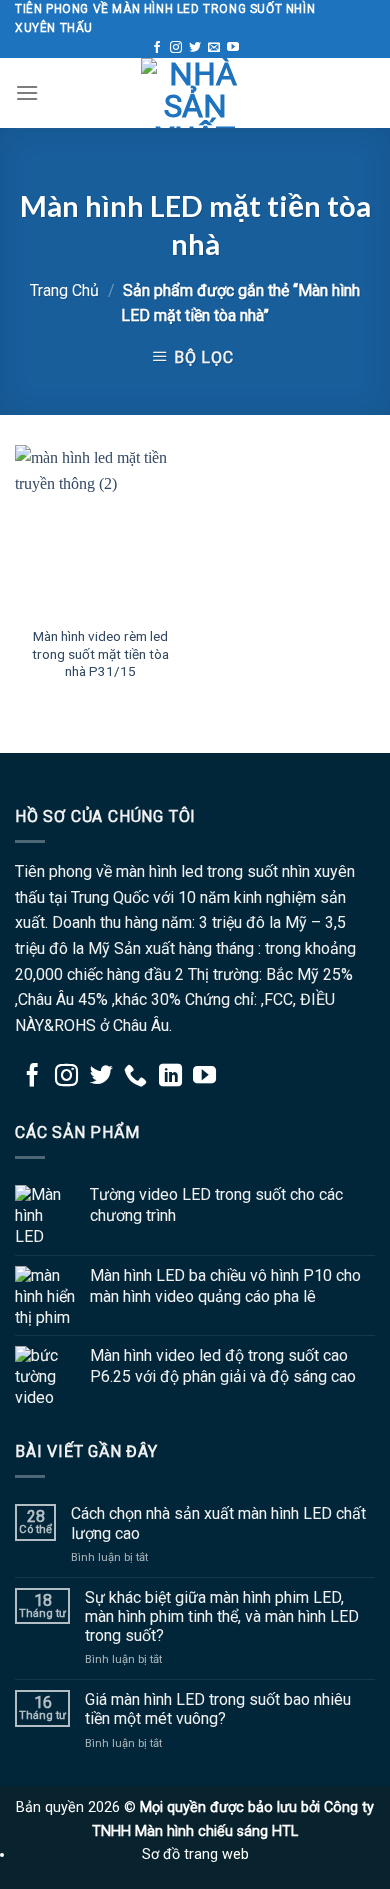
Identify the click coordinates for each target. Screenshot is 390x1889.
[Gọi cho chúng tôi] (135, 1077)
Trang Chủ (64, 290)
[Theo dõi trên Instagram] (176, 48)
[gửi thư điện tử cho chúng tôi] (214, 48)
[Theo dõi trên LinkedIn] (170, 1077)
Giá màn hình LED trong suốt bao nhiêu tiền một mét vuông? (218, 1709)
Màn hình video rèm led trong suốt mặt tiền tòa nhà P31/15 (100, 653)
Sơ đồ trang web (195, 1854)
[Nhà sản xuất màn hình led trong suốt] (195, 93)
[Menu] (27, 92)
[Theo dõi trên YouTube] (233, 48)
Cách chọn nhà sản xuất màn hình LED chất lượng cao (218, 1523)
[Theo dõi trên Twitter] (195, 48)
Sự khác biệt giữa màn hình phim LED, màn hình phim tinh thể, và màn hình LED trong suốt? (222, 1616)
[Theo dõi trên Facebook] (157, 48)
